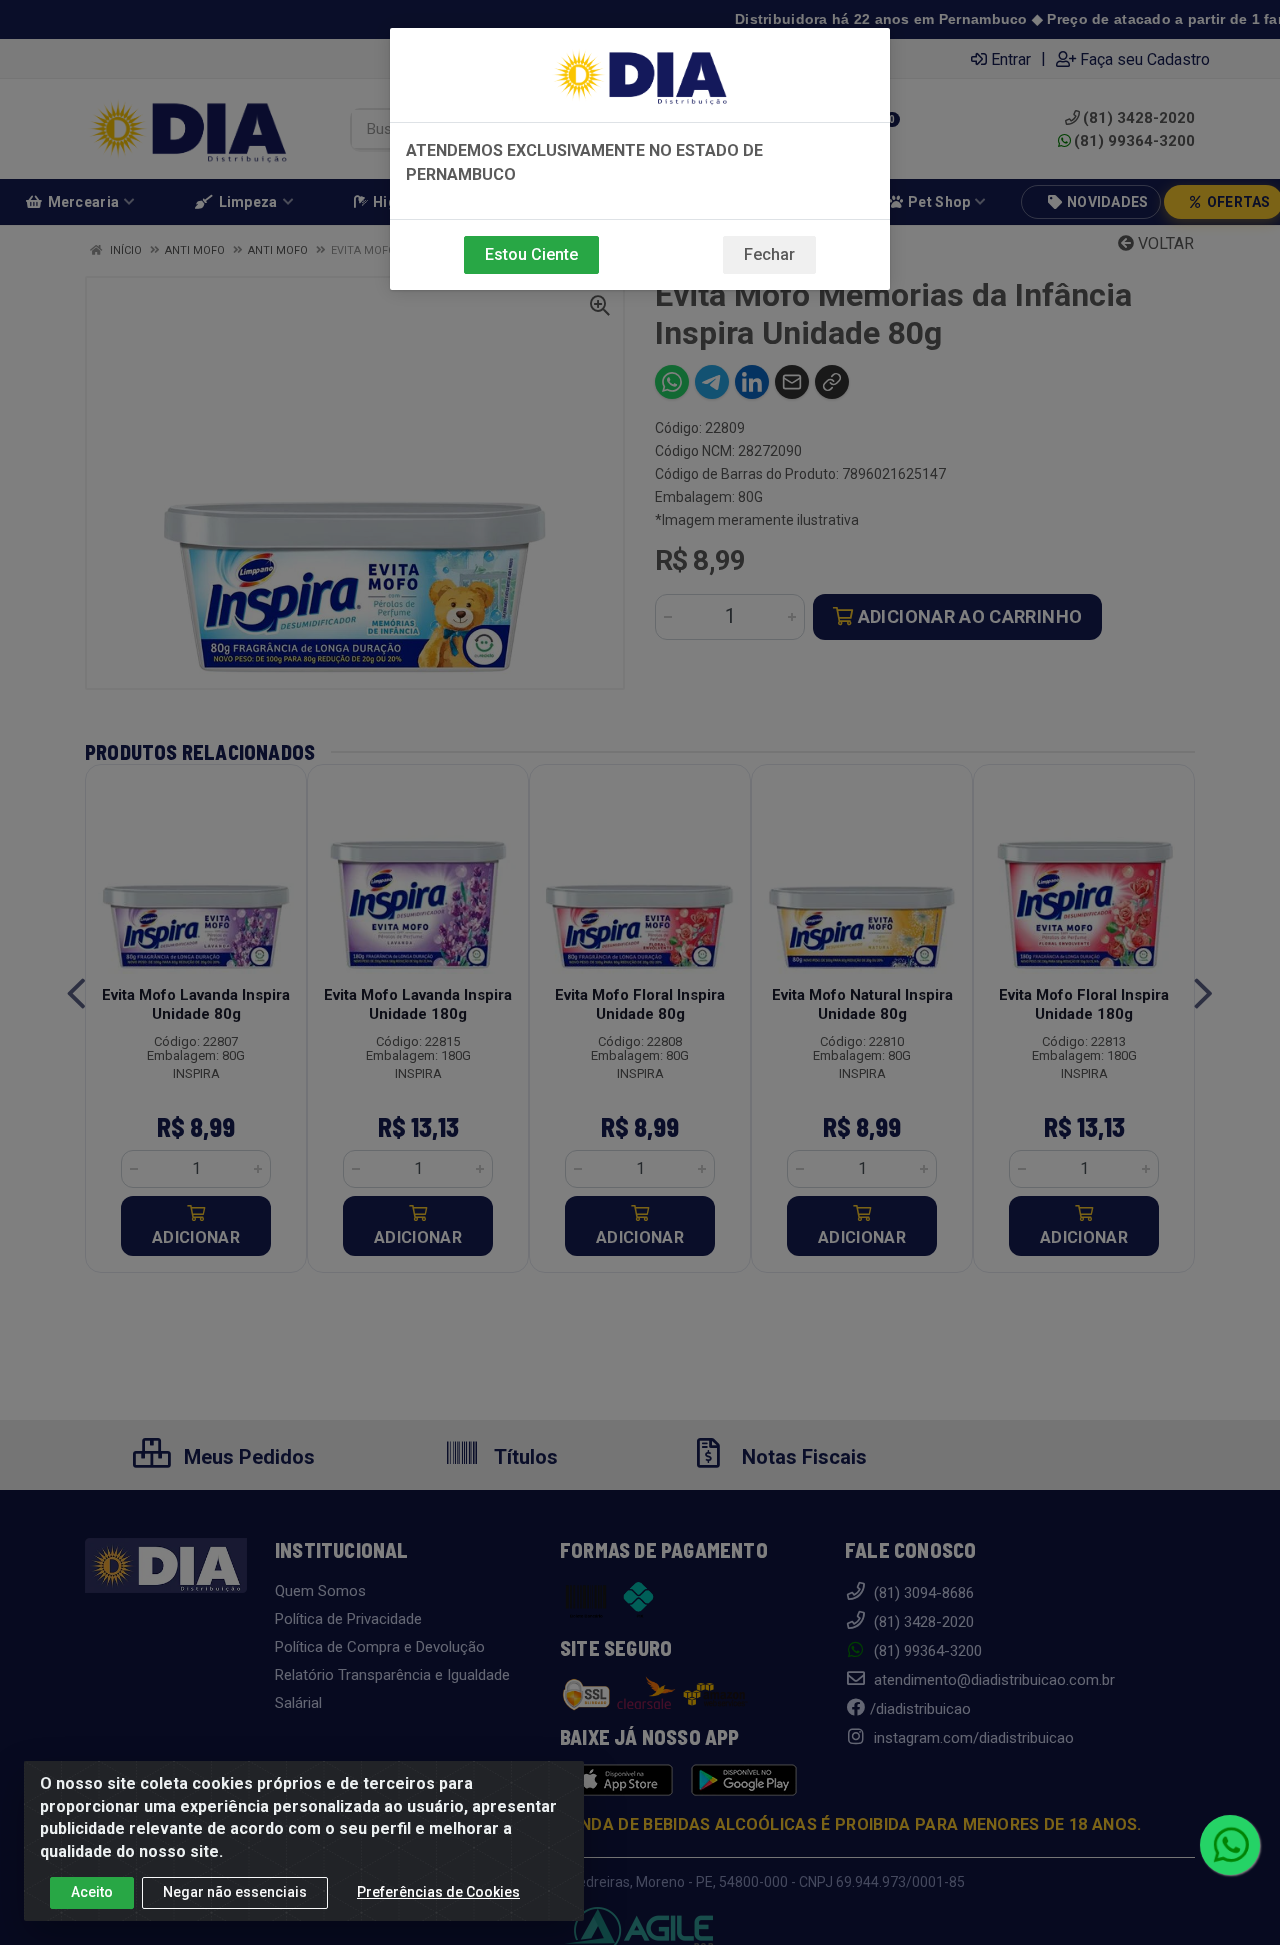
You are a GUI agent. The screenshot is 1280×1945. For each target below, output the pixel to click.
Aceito (92, 1892)
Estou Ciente (531, 254)
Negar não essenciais (235, 1892)
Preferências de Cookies (438, 1892)
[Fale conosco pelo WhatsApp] (1230, 1845)
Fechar (769, 254)
